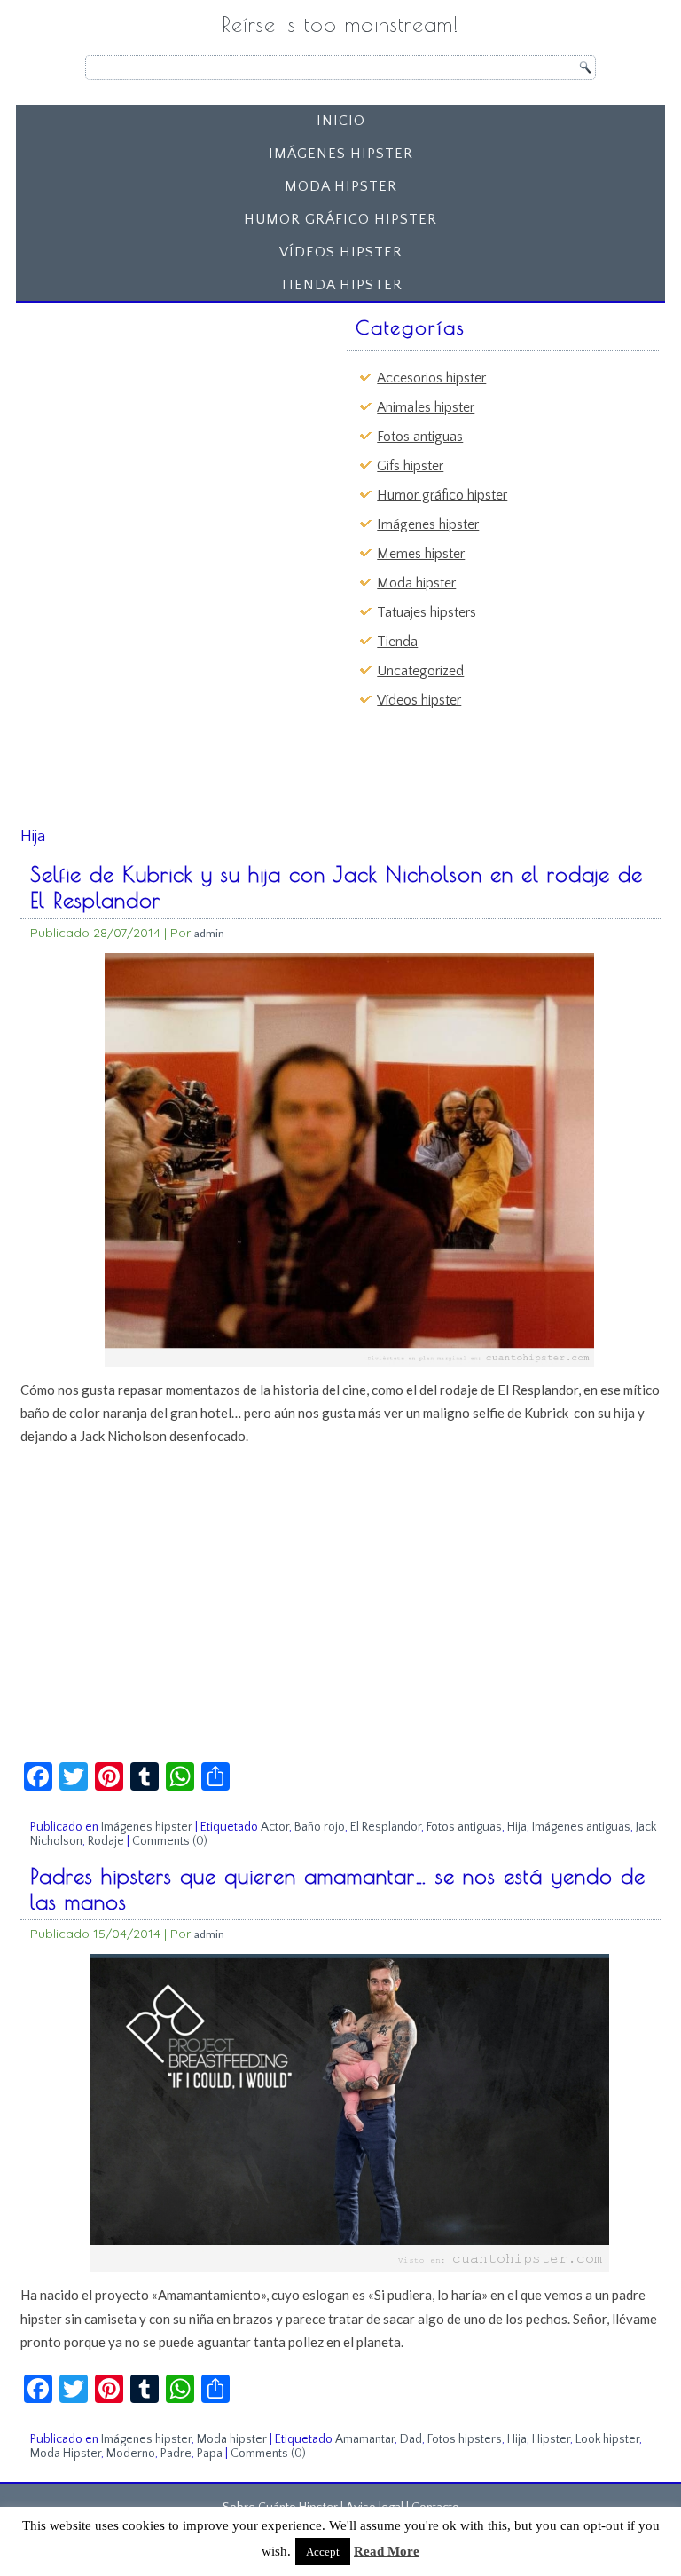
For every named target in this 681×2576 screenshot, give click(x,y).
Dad (411, 2439)
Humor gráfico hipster (340, 219)
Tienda (397, 642)
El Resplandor (386, 1827)
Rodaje (106, 1841)
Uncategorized (420, 671)
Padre (176, 2454)
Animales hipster (426, 407)
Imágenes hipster (341, 154)
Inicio (341, 121)
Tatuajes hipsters (427, 612)
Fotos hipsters (465, 2439)
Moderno (131, 2454)
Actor (275, 1827)
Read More (387, 2551)
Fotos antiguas (420, 437)
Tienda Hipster (341, 285)
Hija (517, 1827)
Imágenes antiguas (581, 1827)
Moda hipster (341, 186)
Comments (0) (170, 1841)
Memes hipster (421, 554)
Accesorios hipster (431, 378)
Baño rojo (320, 1827)
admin (209, 933)
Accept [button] (323, 2552)
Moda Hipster (66, 2454)
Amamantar (365, 2439)
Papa (210, 2454)
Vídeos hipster (341, 252)
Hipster (551, 2439)
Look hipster (607, 2439)
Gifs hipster (410, 466)
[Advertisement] (160, 421)
